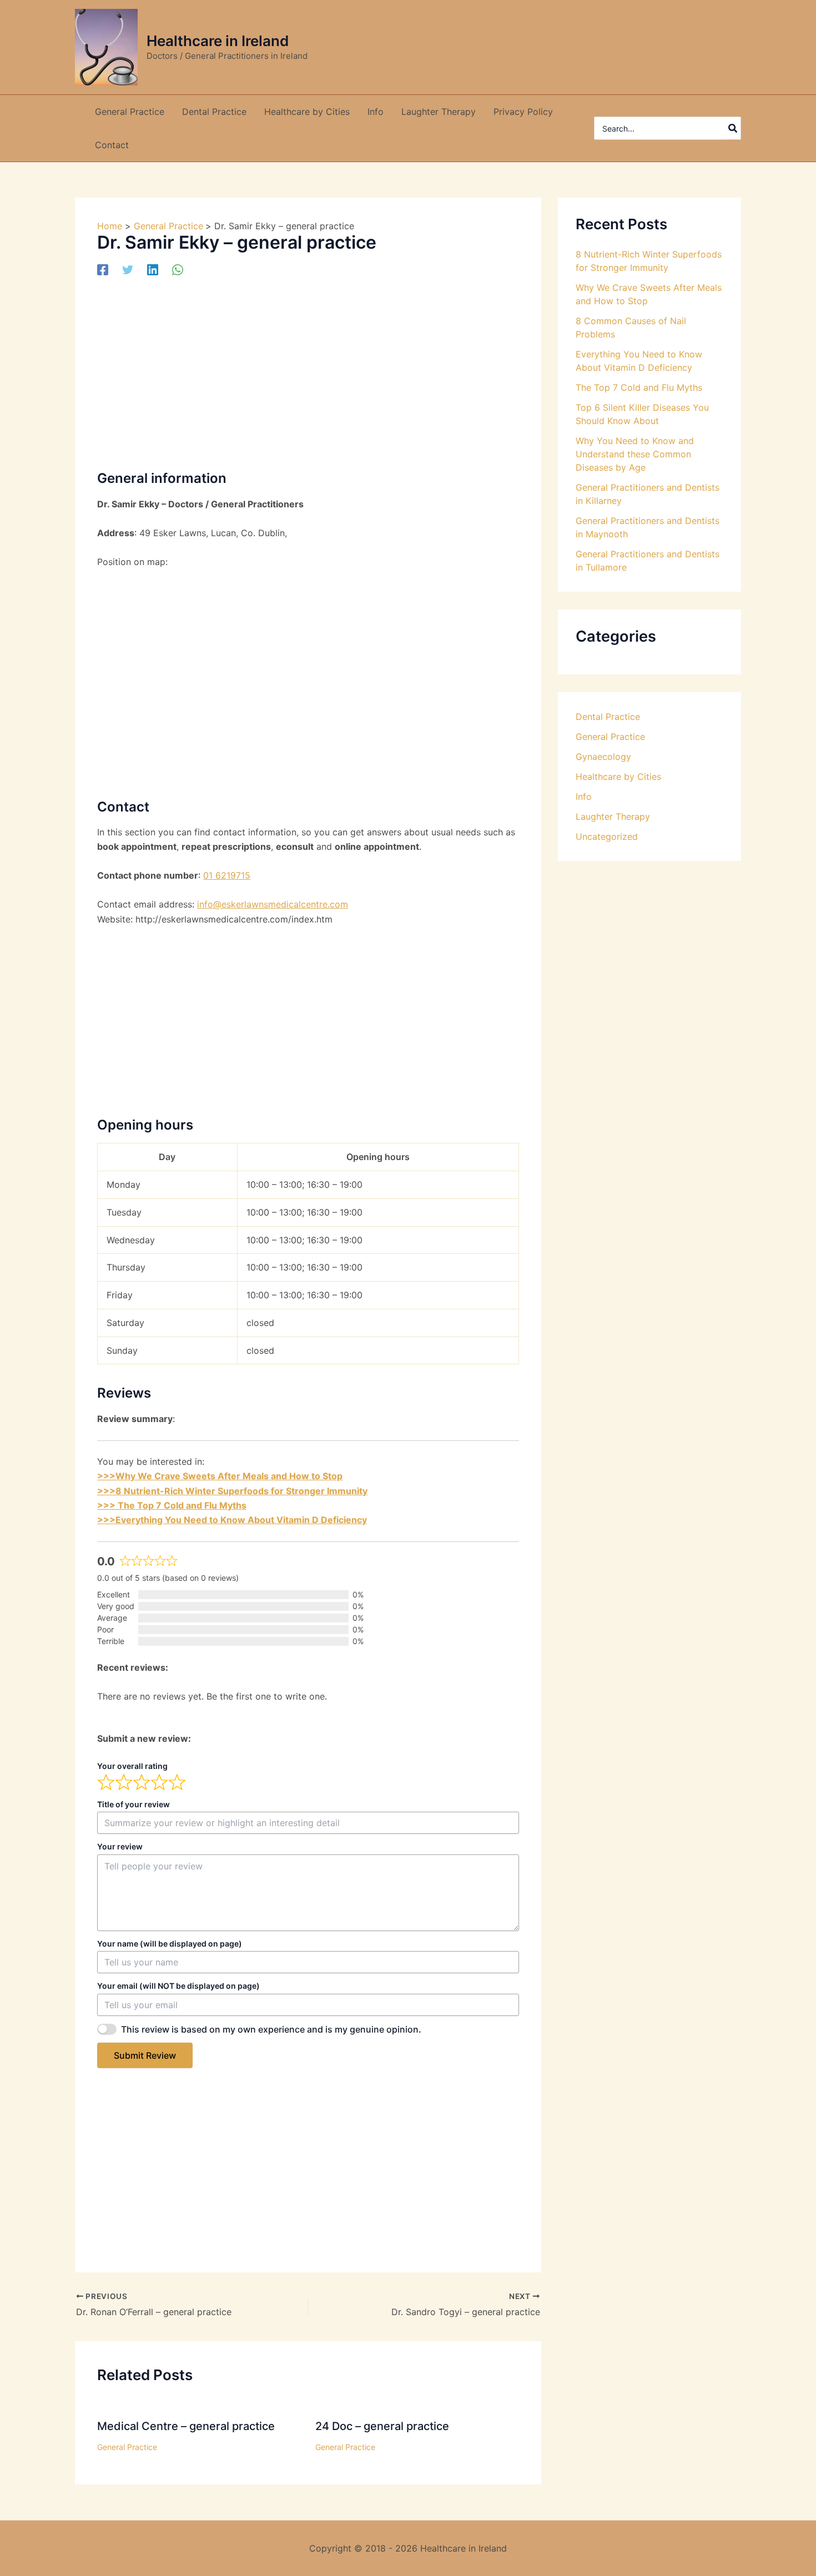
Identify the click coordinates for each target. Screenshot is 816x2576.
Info (584, 797)
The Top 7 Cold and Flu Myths (639, 387)
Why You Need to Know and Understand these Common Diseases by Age (635, 454)
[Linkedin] (153, 270)
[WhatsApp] (178, 270)
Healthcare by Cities (618, 777)
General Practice (127, 2447)
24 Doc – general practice (382, 2426)
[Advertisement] (308, 372)
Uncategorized (607, 836)
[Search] (733, 128)
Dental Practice (608, 717)
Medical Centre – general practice (186, 2426)
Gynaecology (603, 757)
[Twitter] (128, 270)
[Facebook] (103, 270)
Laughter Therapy (613, 816)
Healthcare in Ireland (218, 41)
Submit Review (145, 2055)
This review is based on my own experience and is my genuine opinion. (271, 2029)
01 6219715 (227, 875)
